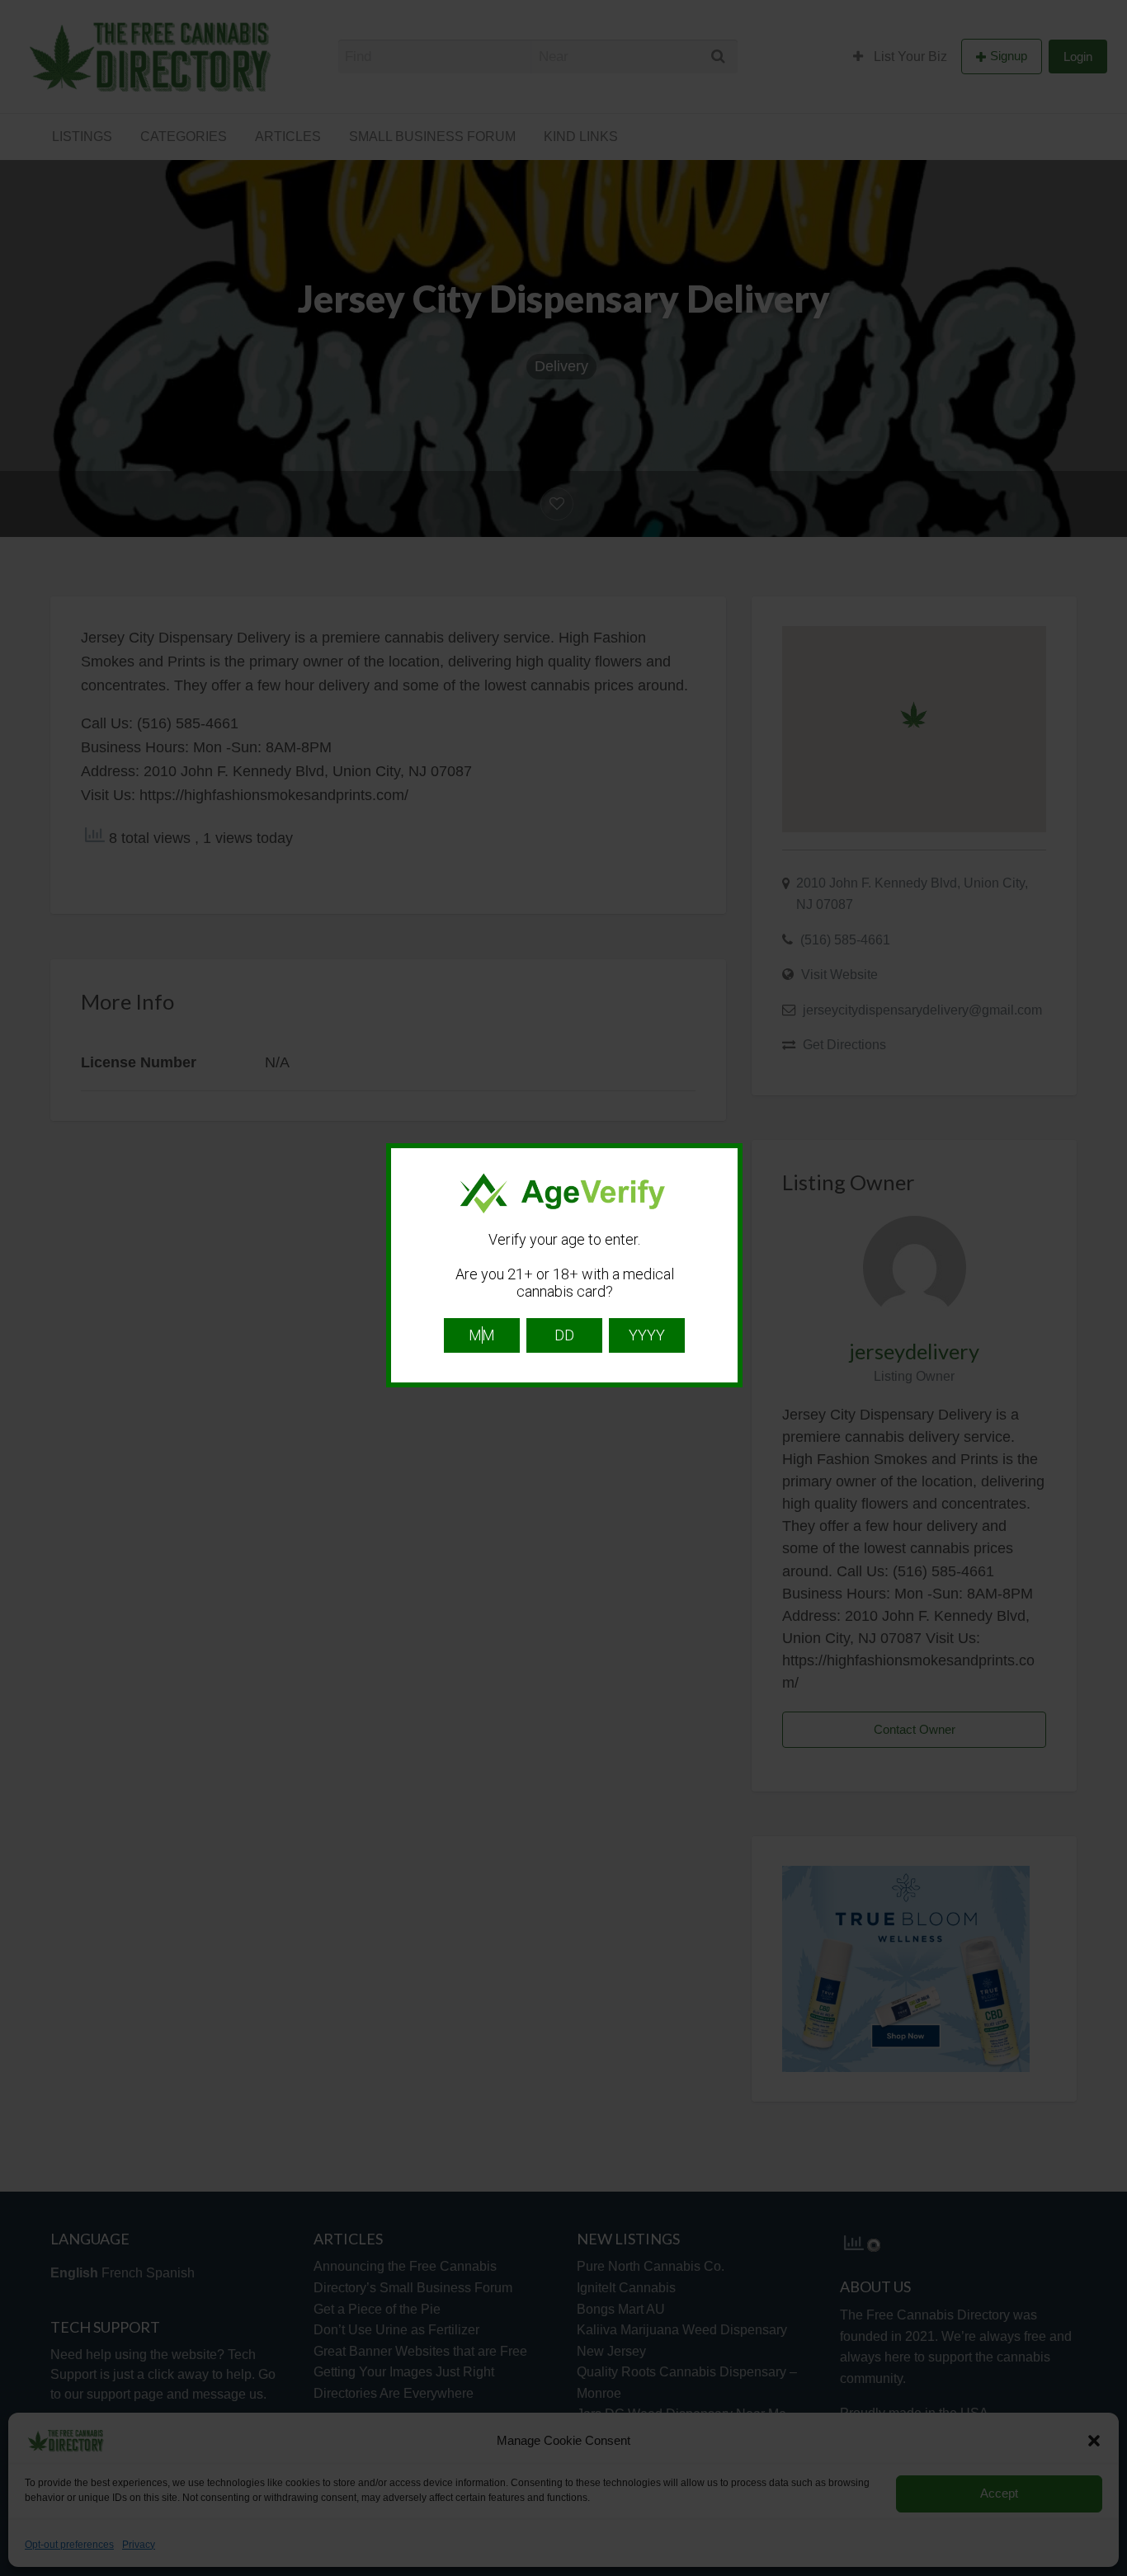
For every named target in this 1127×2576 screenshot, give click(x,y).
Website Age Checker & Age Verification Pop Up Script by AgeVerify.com (1106, 2572)
